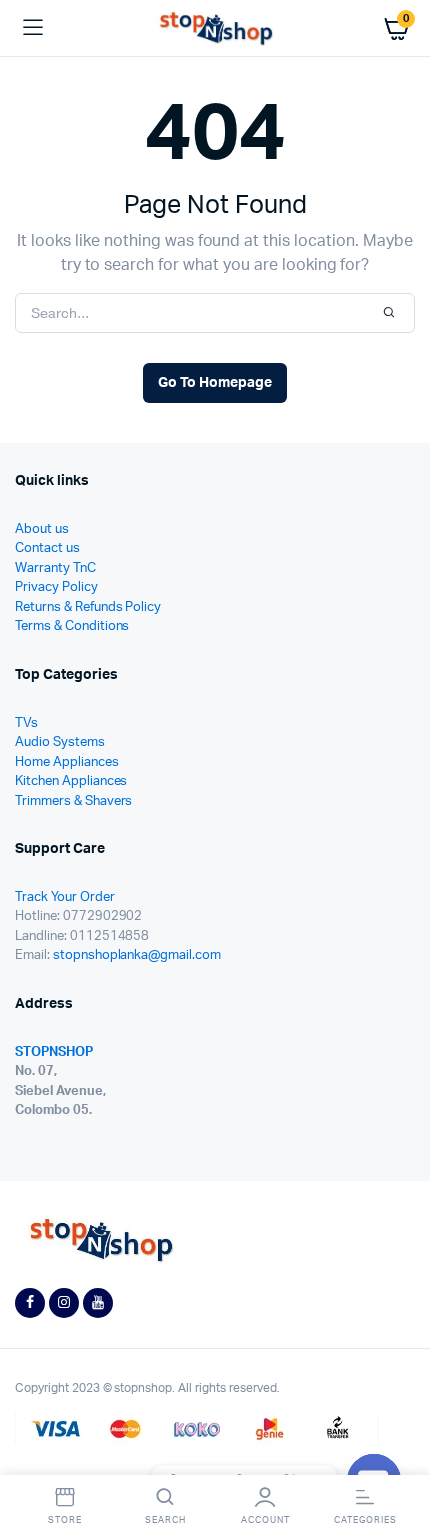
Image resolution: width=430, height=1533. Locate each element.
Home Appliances (67, 762)
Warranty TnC (55, 568)
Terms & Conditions (72, 626)
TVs (26, 723)
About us (42, 529)
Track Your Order (65, 897)
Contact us (47, 548)
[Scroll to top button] (398, 1453)
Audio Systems (60, 742)
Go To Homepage (215, 383)
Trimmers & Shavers (73, 801)
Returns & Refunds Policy (88, 607)
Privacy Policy (56, 587)
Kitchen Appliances (71, 781)
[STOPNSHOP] (215, 28)
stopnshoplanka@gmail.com (137, 955)
